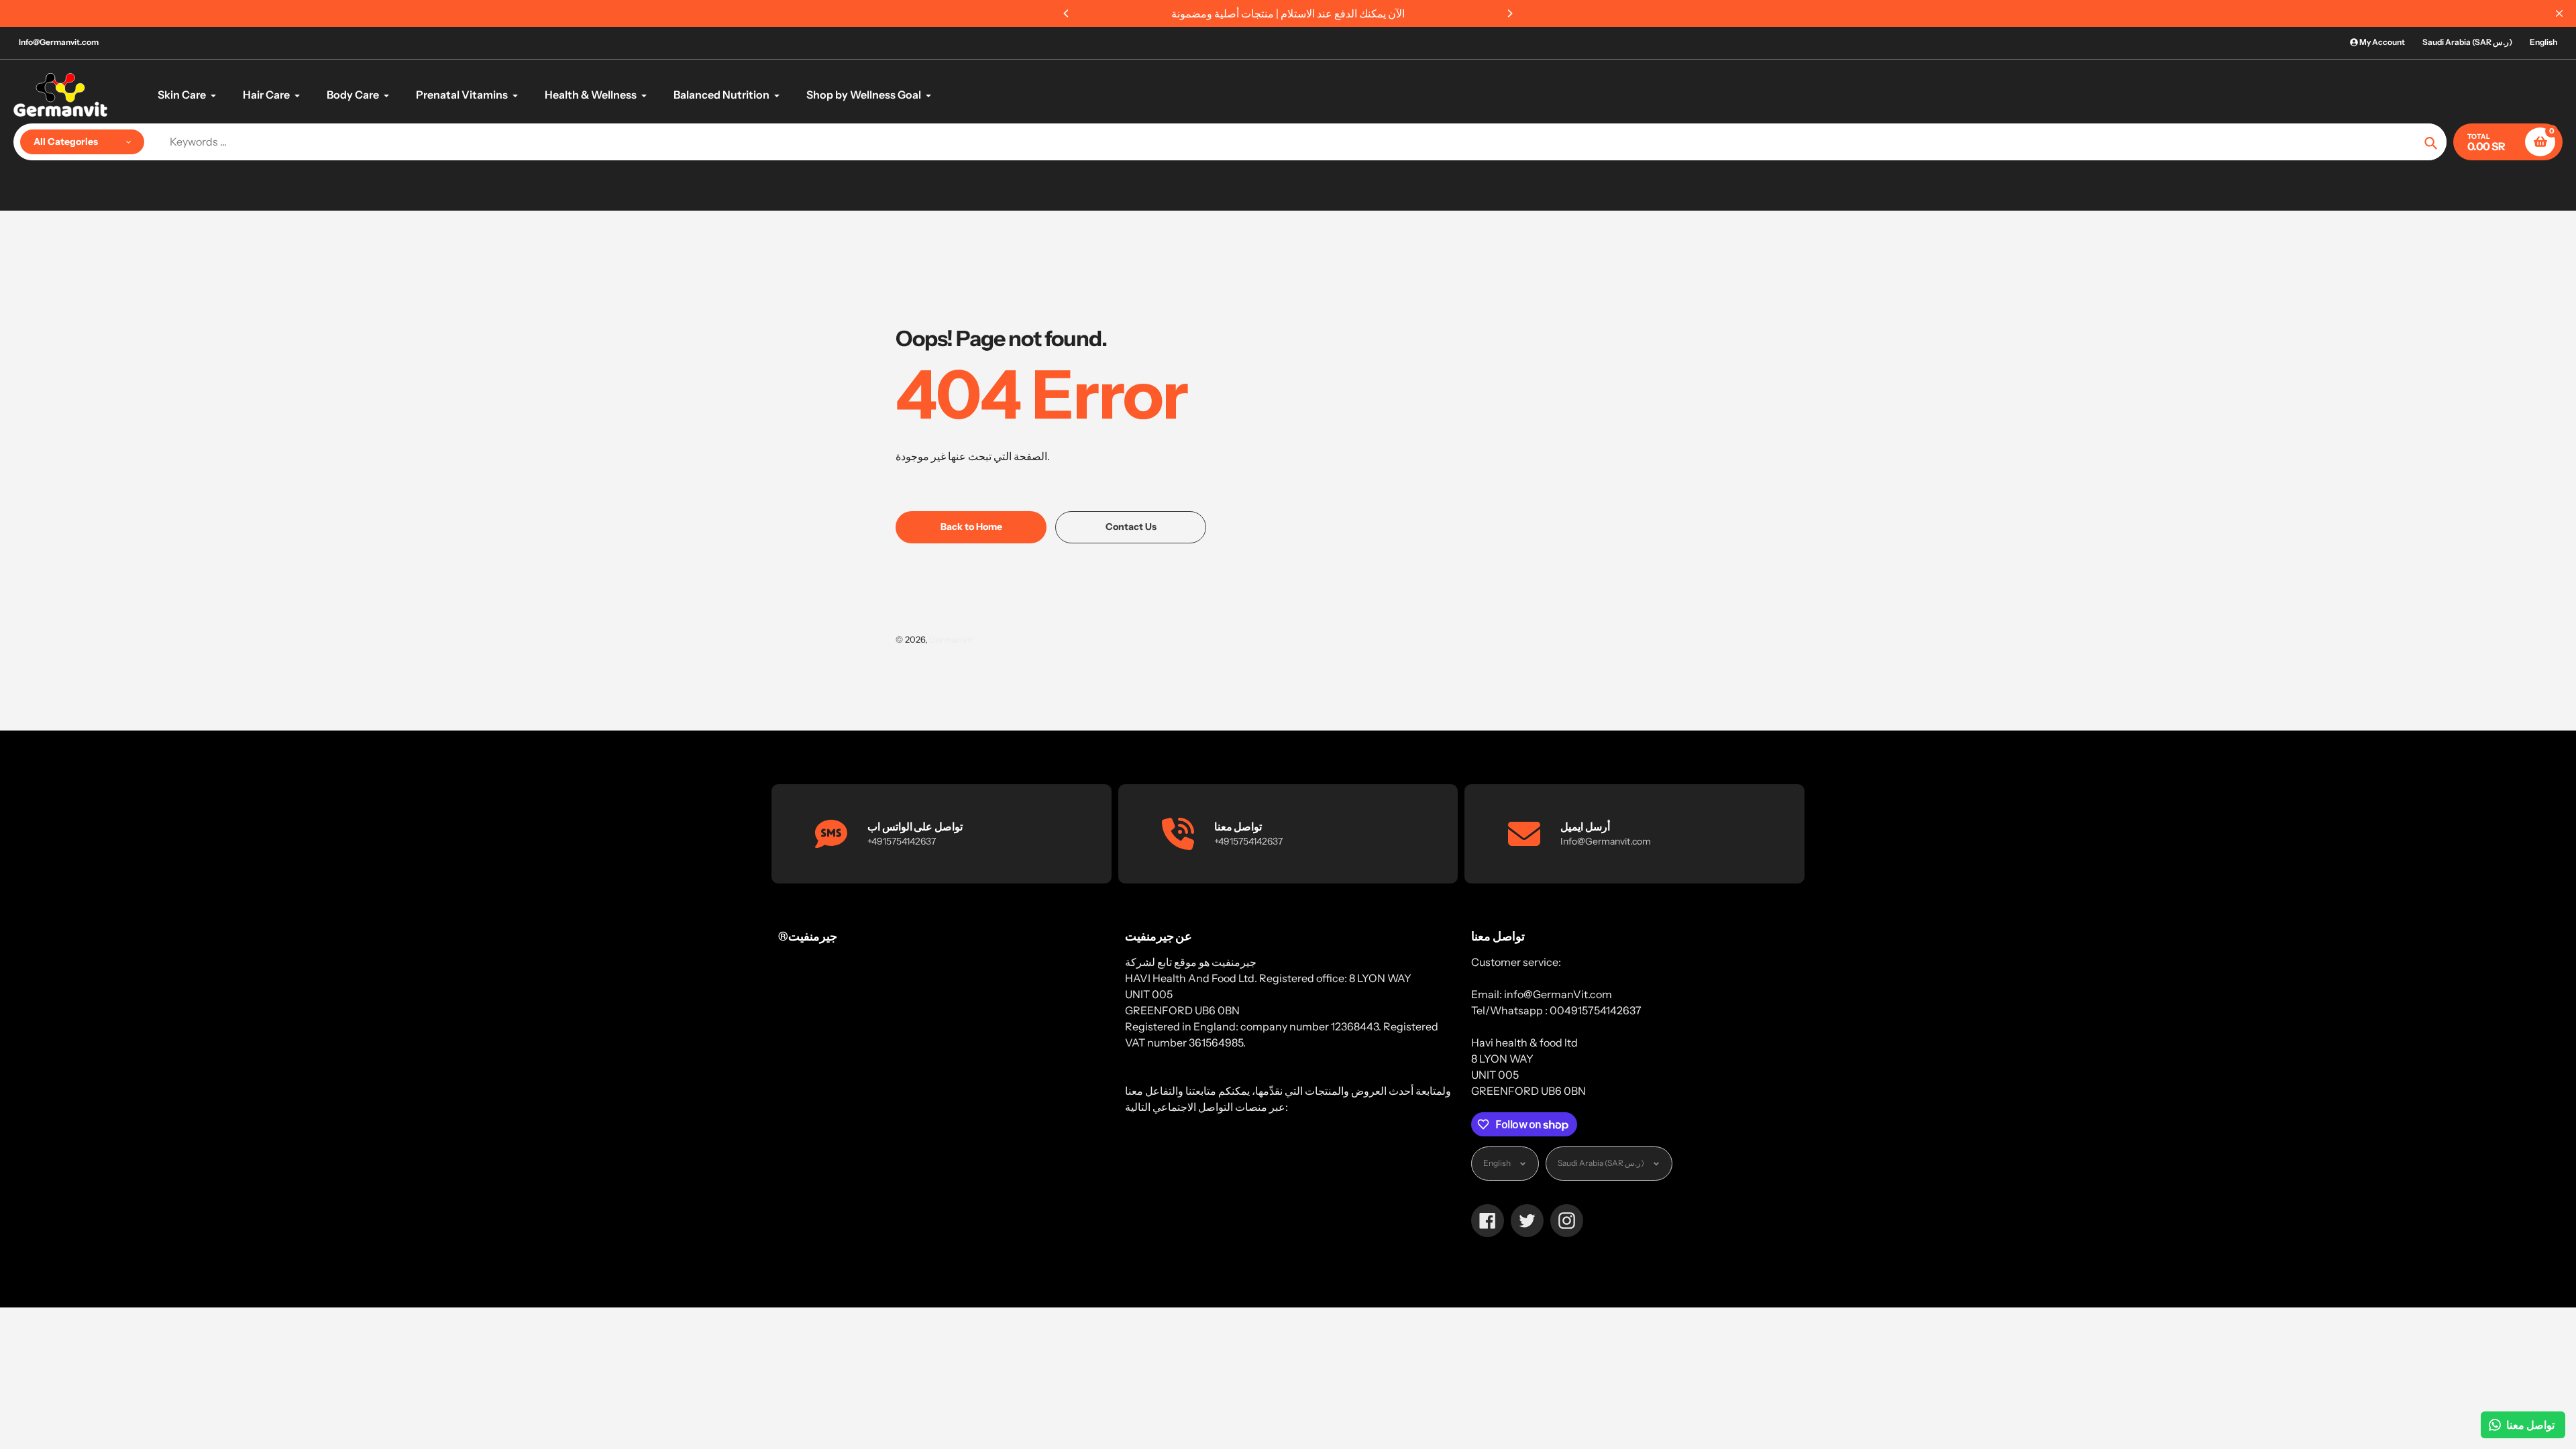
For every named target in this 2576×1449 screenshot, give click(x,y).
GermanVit (951, 639)
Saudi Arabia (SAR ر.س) (2467, 42)
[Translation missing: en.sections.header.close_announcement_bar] (2559, 13)
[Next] (1509, 13)
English (2543, 42)
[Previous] (1067, 13)
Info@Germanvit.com (59, 42)
